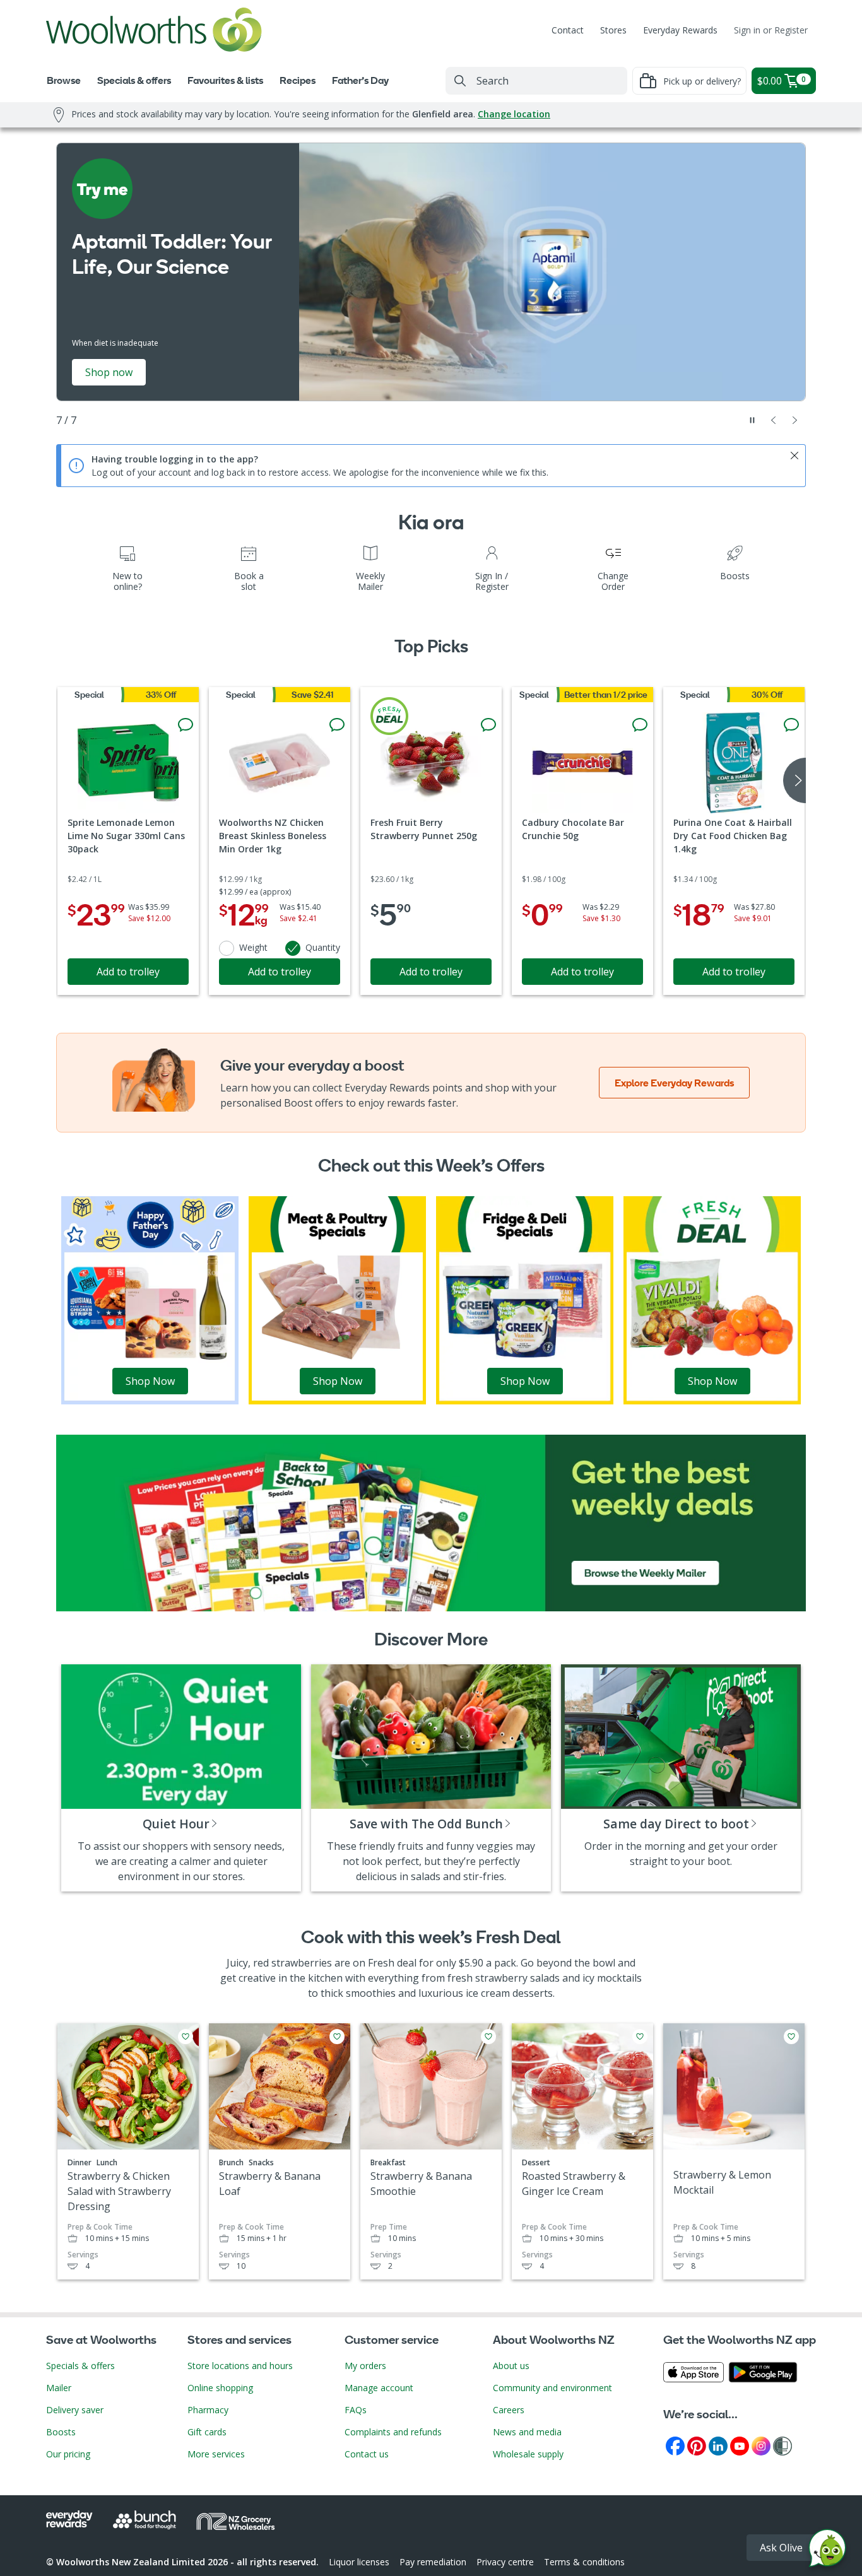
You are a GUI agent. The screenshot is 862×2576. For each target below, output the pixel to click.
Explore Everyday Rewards (674, 1083)
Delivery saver (75, 2410)
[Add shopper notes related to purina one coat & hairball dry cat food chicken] (791, 725)
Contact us (367, 2454)
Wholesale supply (528, 2454)
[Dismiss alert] (794, 456)
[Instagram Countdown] (761, 2445)
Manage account (379, 2388)
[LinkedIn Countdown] (718, 2445)
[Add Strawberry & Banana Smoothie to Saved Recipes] (488, 2037)
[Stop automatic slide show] (752, 420)
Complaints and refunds (393, 2432)
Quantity (323, 947)
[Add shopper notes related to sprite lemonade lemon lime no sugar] (186, 725)
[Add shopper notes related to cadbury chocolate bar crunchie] (640, 725)
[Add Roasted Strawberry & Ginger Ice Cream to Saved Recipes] (640, 2037)
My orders (365, 2366)
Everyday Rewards (680, 30)
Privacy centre (505, 2562)
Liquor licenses (359, 2562)
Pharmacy (208, 2410)
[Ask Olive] (827, 2551)
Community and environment (552, 2388)
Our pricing (68, 2454)
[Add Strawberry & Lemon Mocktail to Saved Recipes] (791, 2037)
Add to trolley (128, 972)
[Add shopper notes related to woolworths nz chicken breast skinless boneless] (337, 725)
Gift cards (207, 2432)
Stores (613, 30)
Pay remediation (433, 2562)
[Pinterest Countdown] (697, 2445)
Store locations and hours (240, 2366)
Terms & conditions (584, 2562)
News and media (527, 2432)
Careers (509, 2410)
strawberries (302, 1963)
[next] (794, 780)
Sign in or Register (771, 30)
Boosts (61, 2432)
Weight (253, 947)
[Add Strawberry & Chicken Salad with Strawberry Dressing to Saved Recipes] (186, 2037)
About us (511, 2366)
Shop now (109, 372)
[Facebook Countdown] (675, 2445)
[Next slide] (795, 420)
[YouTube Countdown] (740, 2445)
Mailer (59, 2388)
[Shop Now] (150, 1299)
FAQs (356, 2410)
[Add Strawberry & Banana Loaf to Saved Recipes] (337, 2037)
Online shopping (220, 2388)
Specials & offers (80, 2366)
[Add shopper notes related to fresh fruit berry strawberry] (488, 725)
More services (216, 2454)
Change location (514, 114)
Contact (568, 30)
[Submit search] (460, 81)
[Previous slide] (774, 420)
